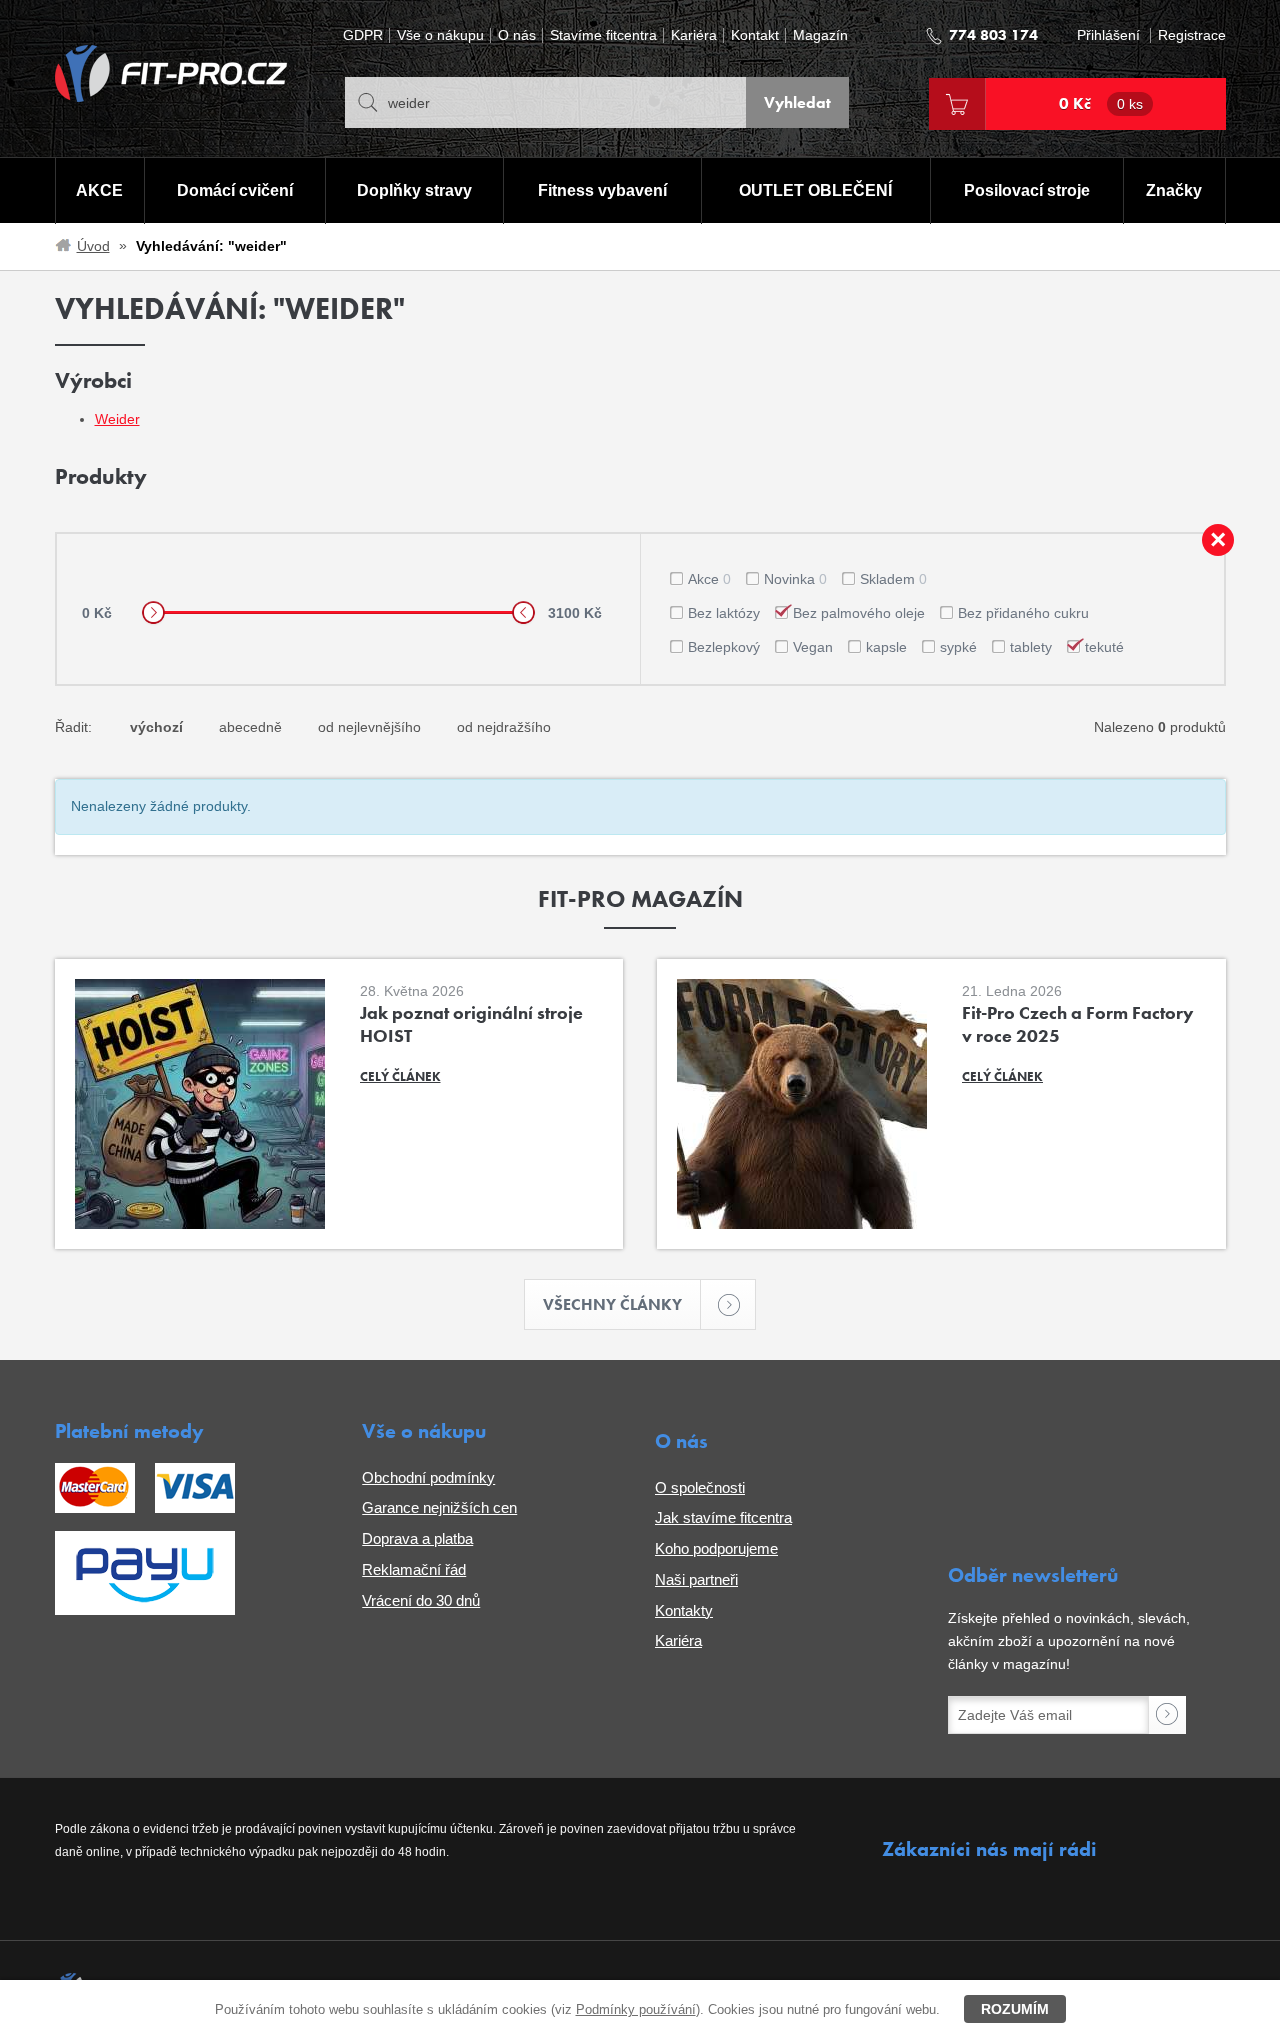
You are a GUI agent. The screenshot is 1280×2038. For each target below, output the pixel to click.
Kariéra (694, 35)
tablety (1031, 647)
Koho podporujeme (716, 1548)
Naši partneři (696, 1579)
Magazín (820, 35)
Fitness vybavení (602, 190)
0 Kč (1101, 103)
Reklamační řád (414, 1569)
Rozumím (1015, 2009)
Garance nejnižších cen (439, 1507)
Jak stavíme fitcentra (723, 1517)
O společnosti (700, 1487)
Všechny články (612, 1304)
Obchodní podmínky (428, 1477)
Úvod (93, 246)
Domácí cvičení (235, 190)
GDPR (363, 35)
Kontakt (755, 35)
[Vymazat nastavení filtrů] (1218, 540)
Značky (1174, 190)
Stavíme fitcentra (603, 35)
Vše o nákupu (440, 35)
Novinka (795, 579)
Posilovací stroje (1027, 190)
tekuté (1104, 647)
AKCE (99, 190)
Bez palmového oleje (859, 613)
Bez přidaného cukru (1023, 613)
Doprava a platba (417, 1538)
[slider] (153, 612)
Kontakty (684, 1610)
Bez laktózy (724, 613)
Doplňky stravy (414, 190)
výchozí (156, 727)
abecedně (250, 727)
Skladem (893, 579)
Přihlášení (1108, 35)
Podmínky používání (636, 2009)
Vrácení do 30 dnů (421, 1600)
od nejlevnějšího (369, 727)
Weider (117, 419)
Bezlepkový (724, 647)
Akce (709, 579)
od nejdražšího (504, 727)
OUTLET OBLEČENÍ (815, 190)
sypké (958, 647)
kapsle (886, 647)
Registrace (1192, 35)
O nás (517, 35)
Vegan (813, 647)
